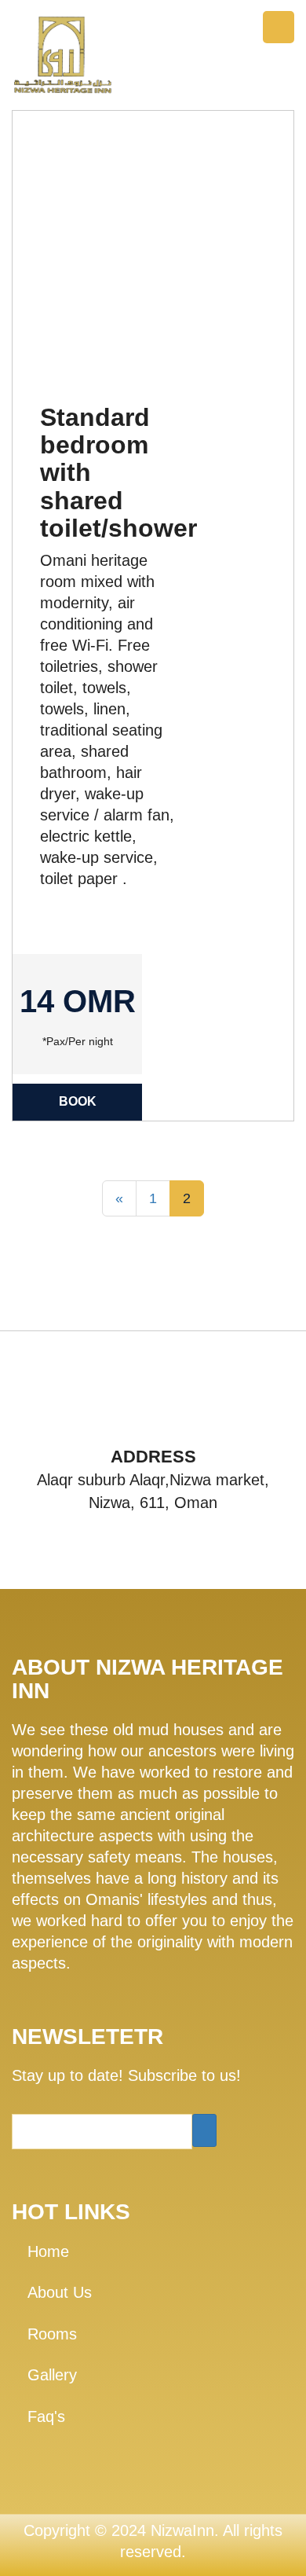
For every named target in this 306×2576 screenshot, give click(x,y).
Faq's (46, 2416)
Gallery (52, 2375)
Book (78, 1101)
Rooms (52, 2334)
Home (48, 2251)
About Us (60, 2292)
